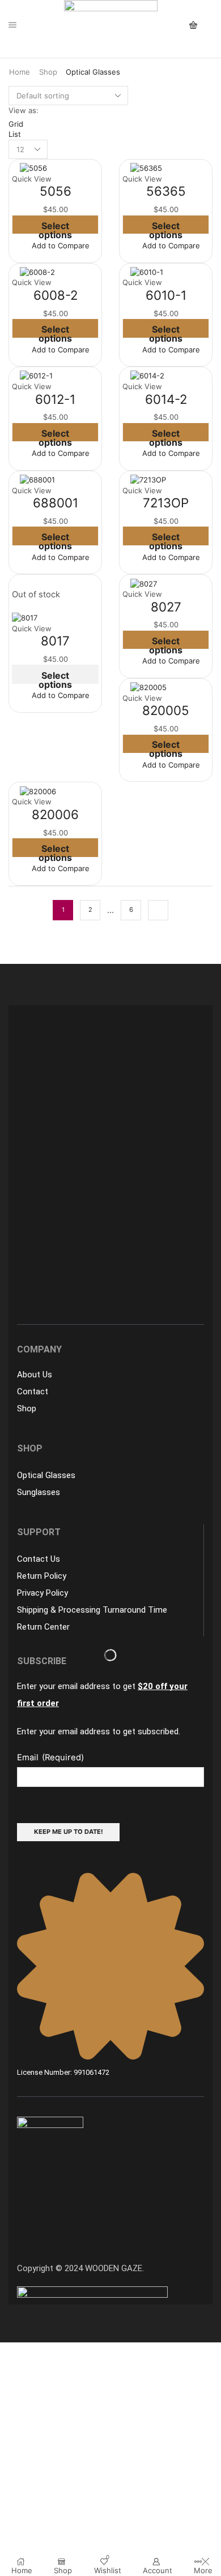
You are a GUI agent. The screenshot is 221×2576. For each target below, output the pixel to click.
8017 (55, 641)
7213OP (166, 503)
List (15, 134)
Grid (16, 124)
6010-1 (166, 295)
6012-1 (55, 399)
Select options (55, 227)
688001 (56, 503)
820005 (166, 710)
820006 (55, 814)
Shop (48, 72)
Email (50, 1757)
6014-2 (166, 399)
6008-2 (56, 295)
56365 (166, 191)
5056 (56, 191)
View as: (24, 110)
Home (20, 72)
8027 (166, 607)
